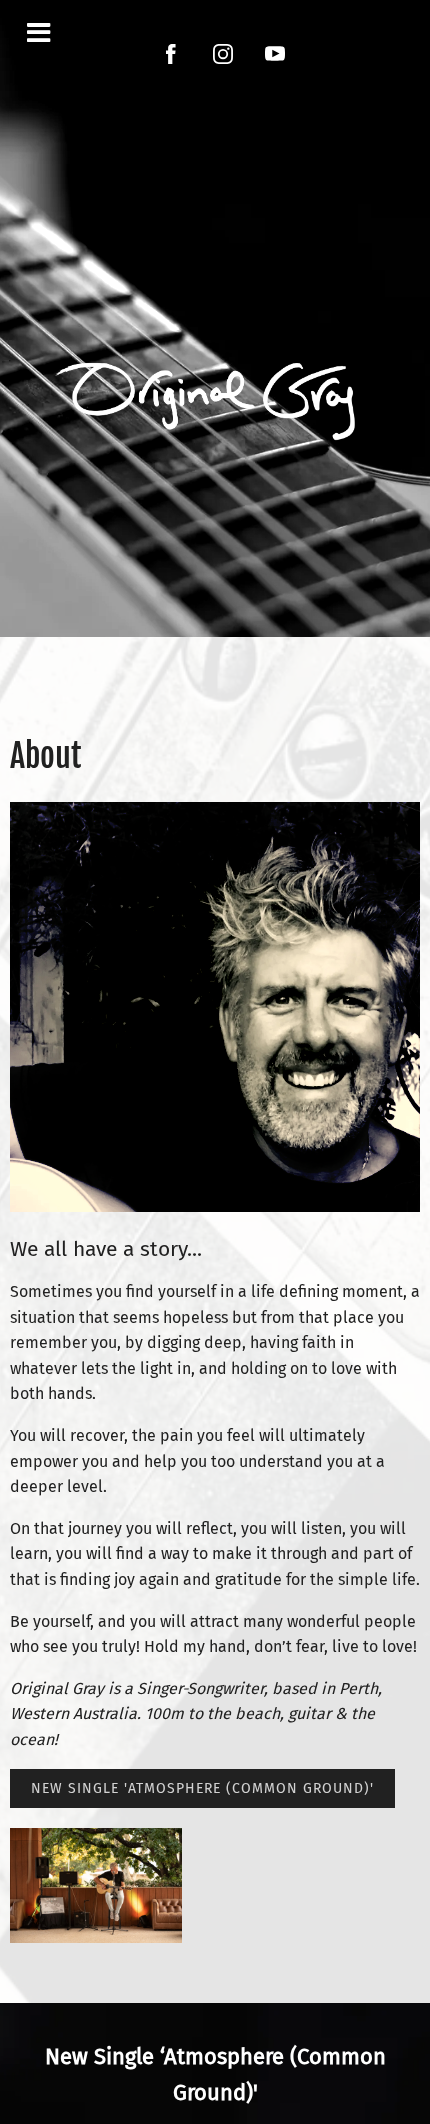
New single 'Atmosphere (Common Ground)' (202, 1788)
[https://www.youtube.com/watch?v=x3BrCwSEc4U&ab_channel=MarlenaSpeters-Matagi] (275, 54)
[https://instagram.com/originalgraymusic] (223, 54)
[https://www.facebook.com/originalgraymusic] (171, 54)
